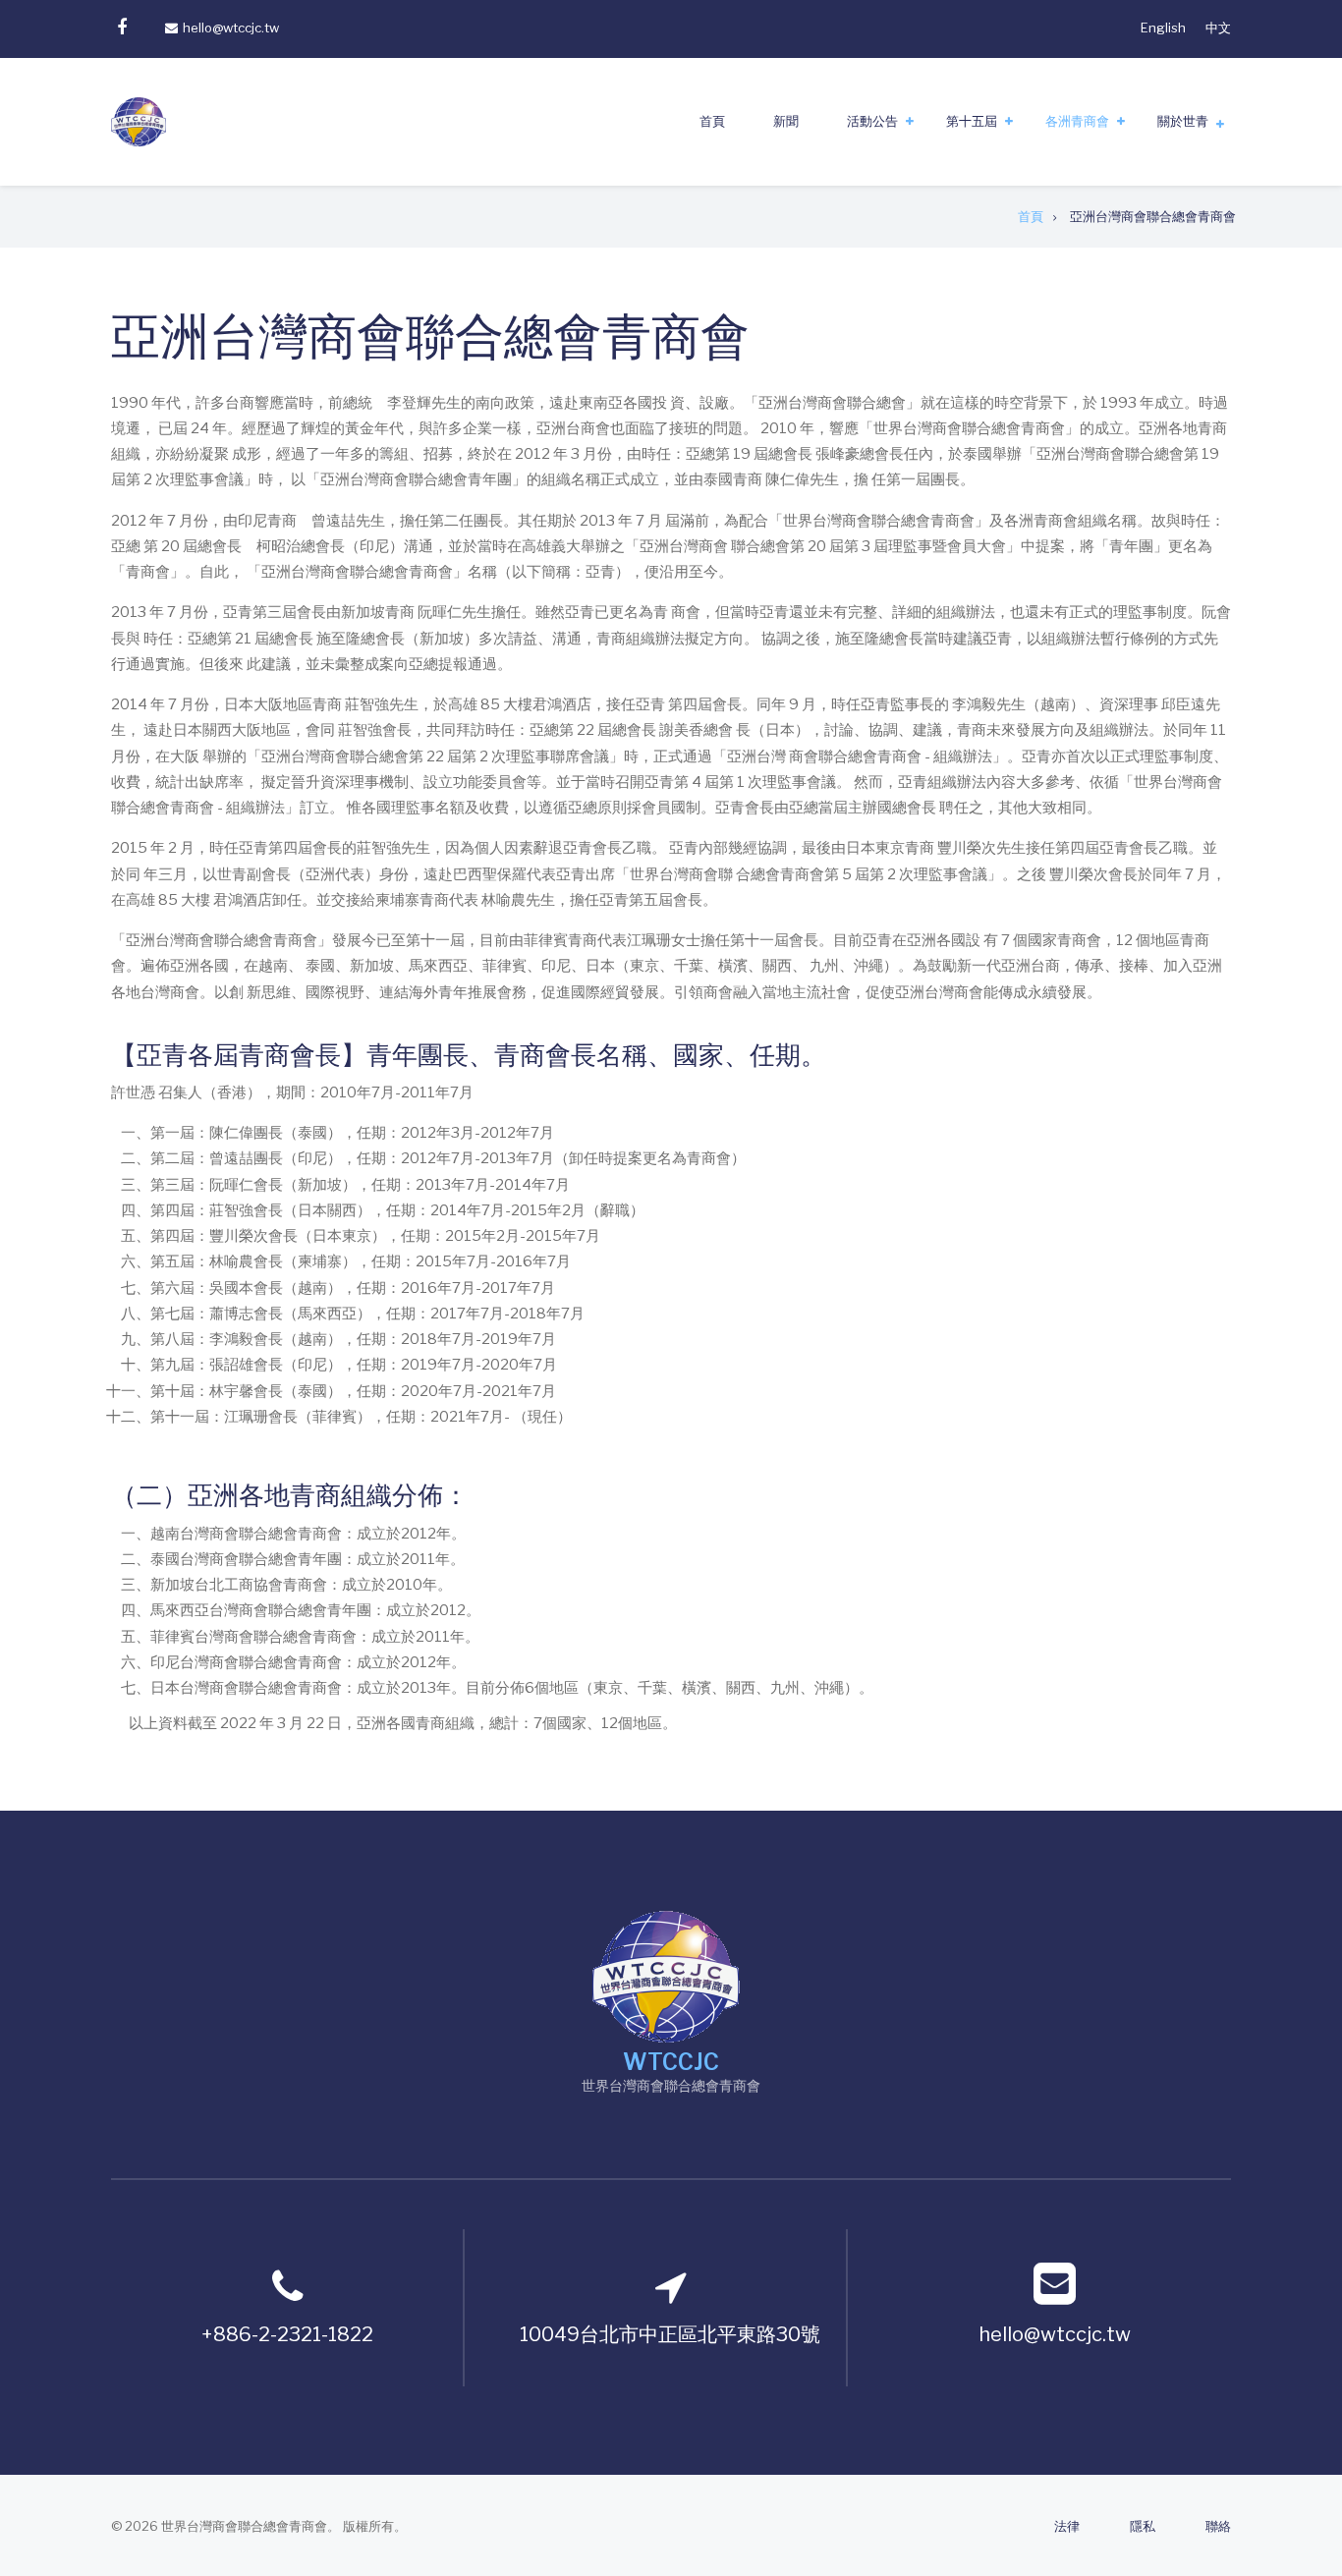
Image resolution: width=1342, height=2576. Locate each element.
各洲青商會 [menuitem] (1077, 121)
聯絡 (1218, 2526)
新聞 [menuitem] (786, 121)
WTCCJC (671, 2062)
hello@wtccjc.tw (231, 28)
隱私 (1143, 2526)
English (1163, 28)
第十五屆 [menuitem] (972, 121)
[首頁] (139, 121)
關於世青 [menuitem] (1183, 121)
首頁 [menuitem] (712, 121)
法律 (1067, 2526)
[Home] (666, 1974)
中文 (1218, 28)
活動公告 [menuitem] (872, 121)
